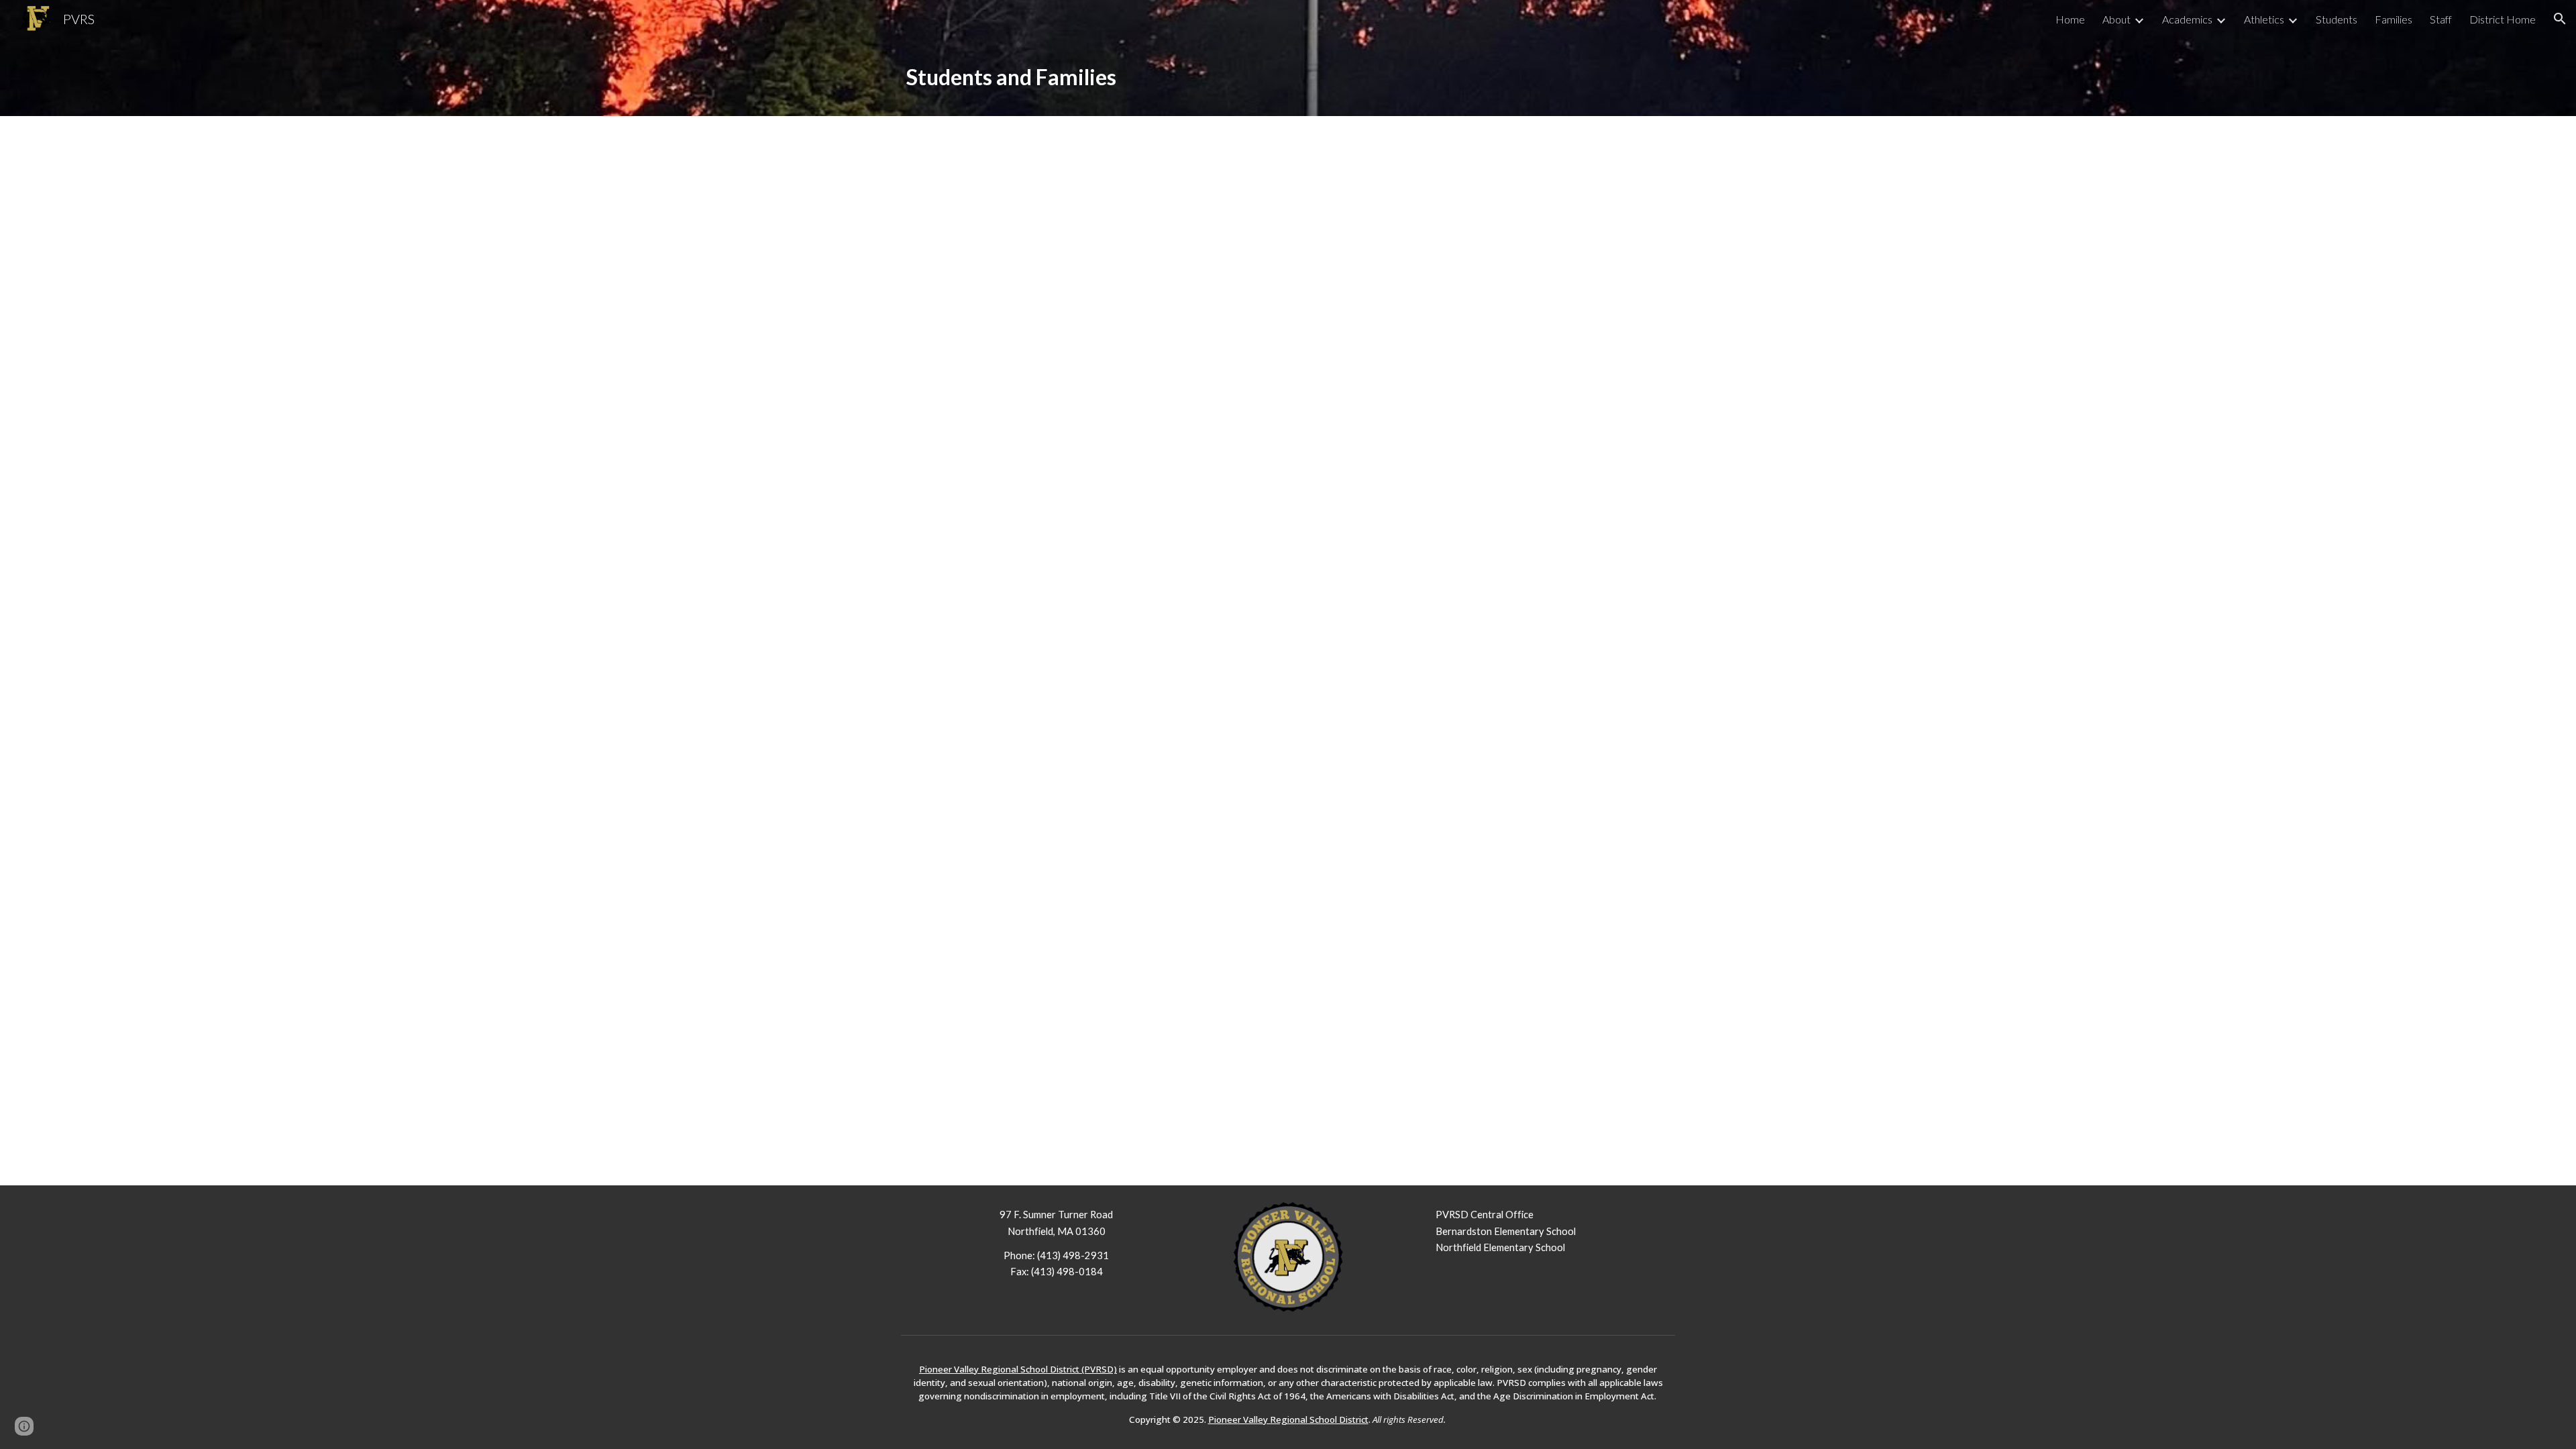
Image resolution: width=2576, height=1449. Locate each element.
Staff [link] (2441, 19)
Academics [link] (2187, 19)
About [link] (2116, 19)
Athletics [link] (2264, 19)
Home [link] (2070, 19)
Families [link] (2394, 19)
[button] (2560, 19)
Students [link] (2337, 19)
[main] (1288, 77)
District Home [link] (2503, 19)
